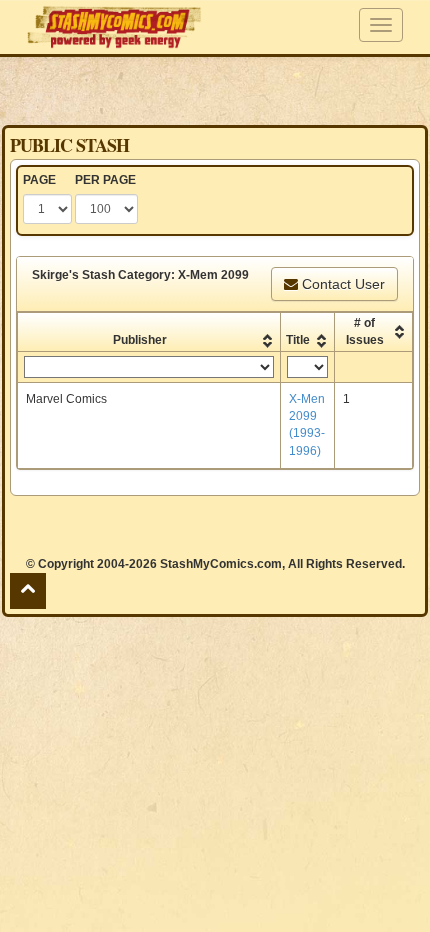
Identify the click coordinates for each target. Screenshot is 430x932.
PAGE (39, 180)
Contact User (341, 284)
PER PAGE (105, 180)
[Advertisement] (215, 90)
